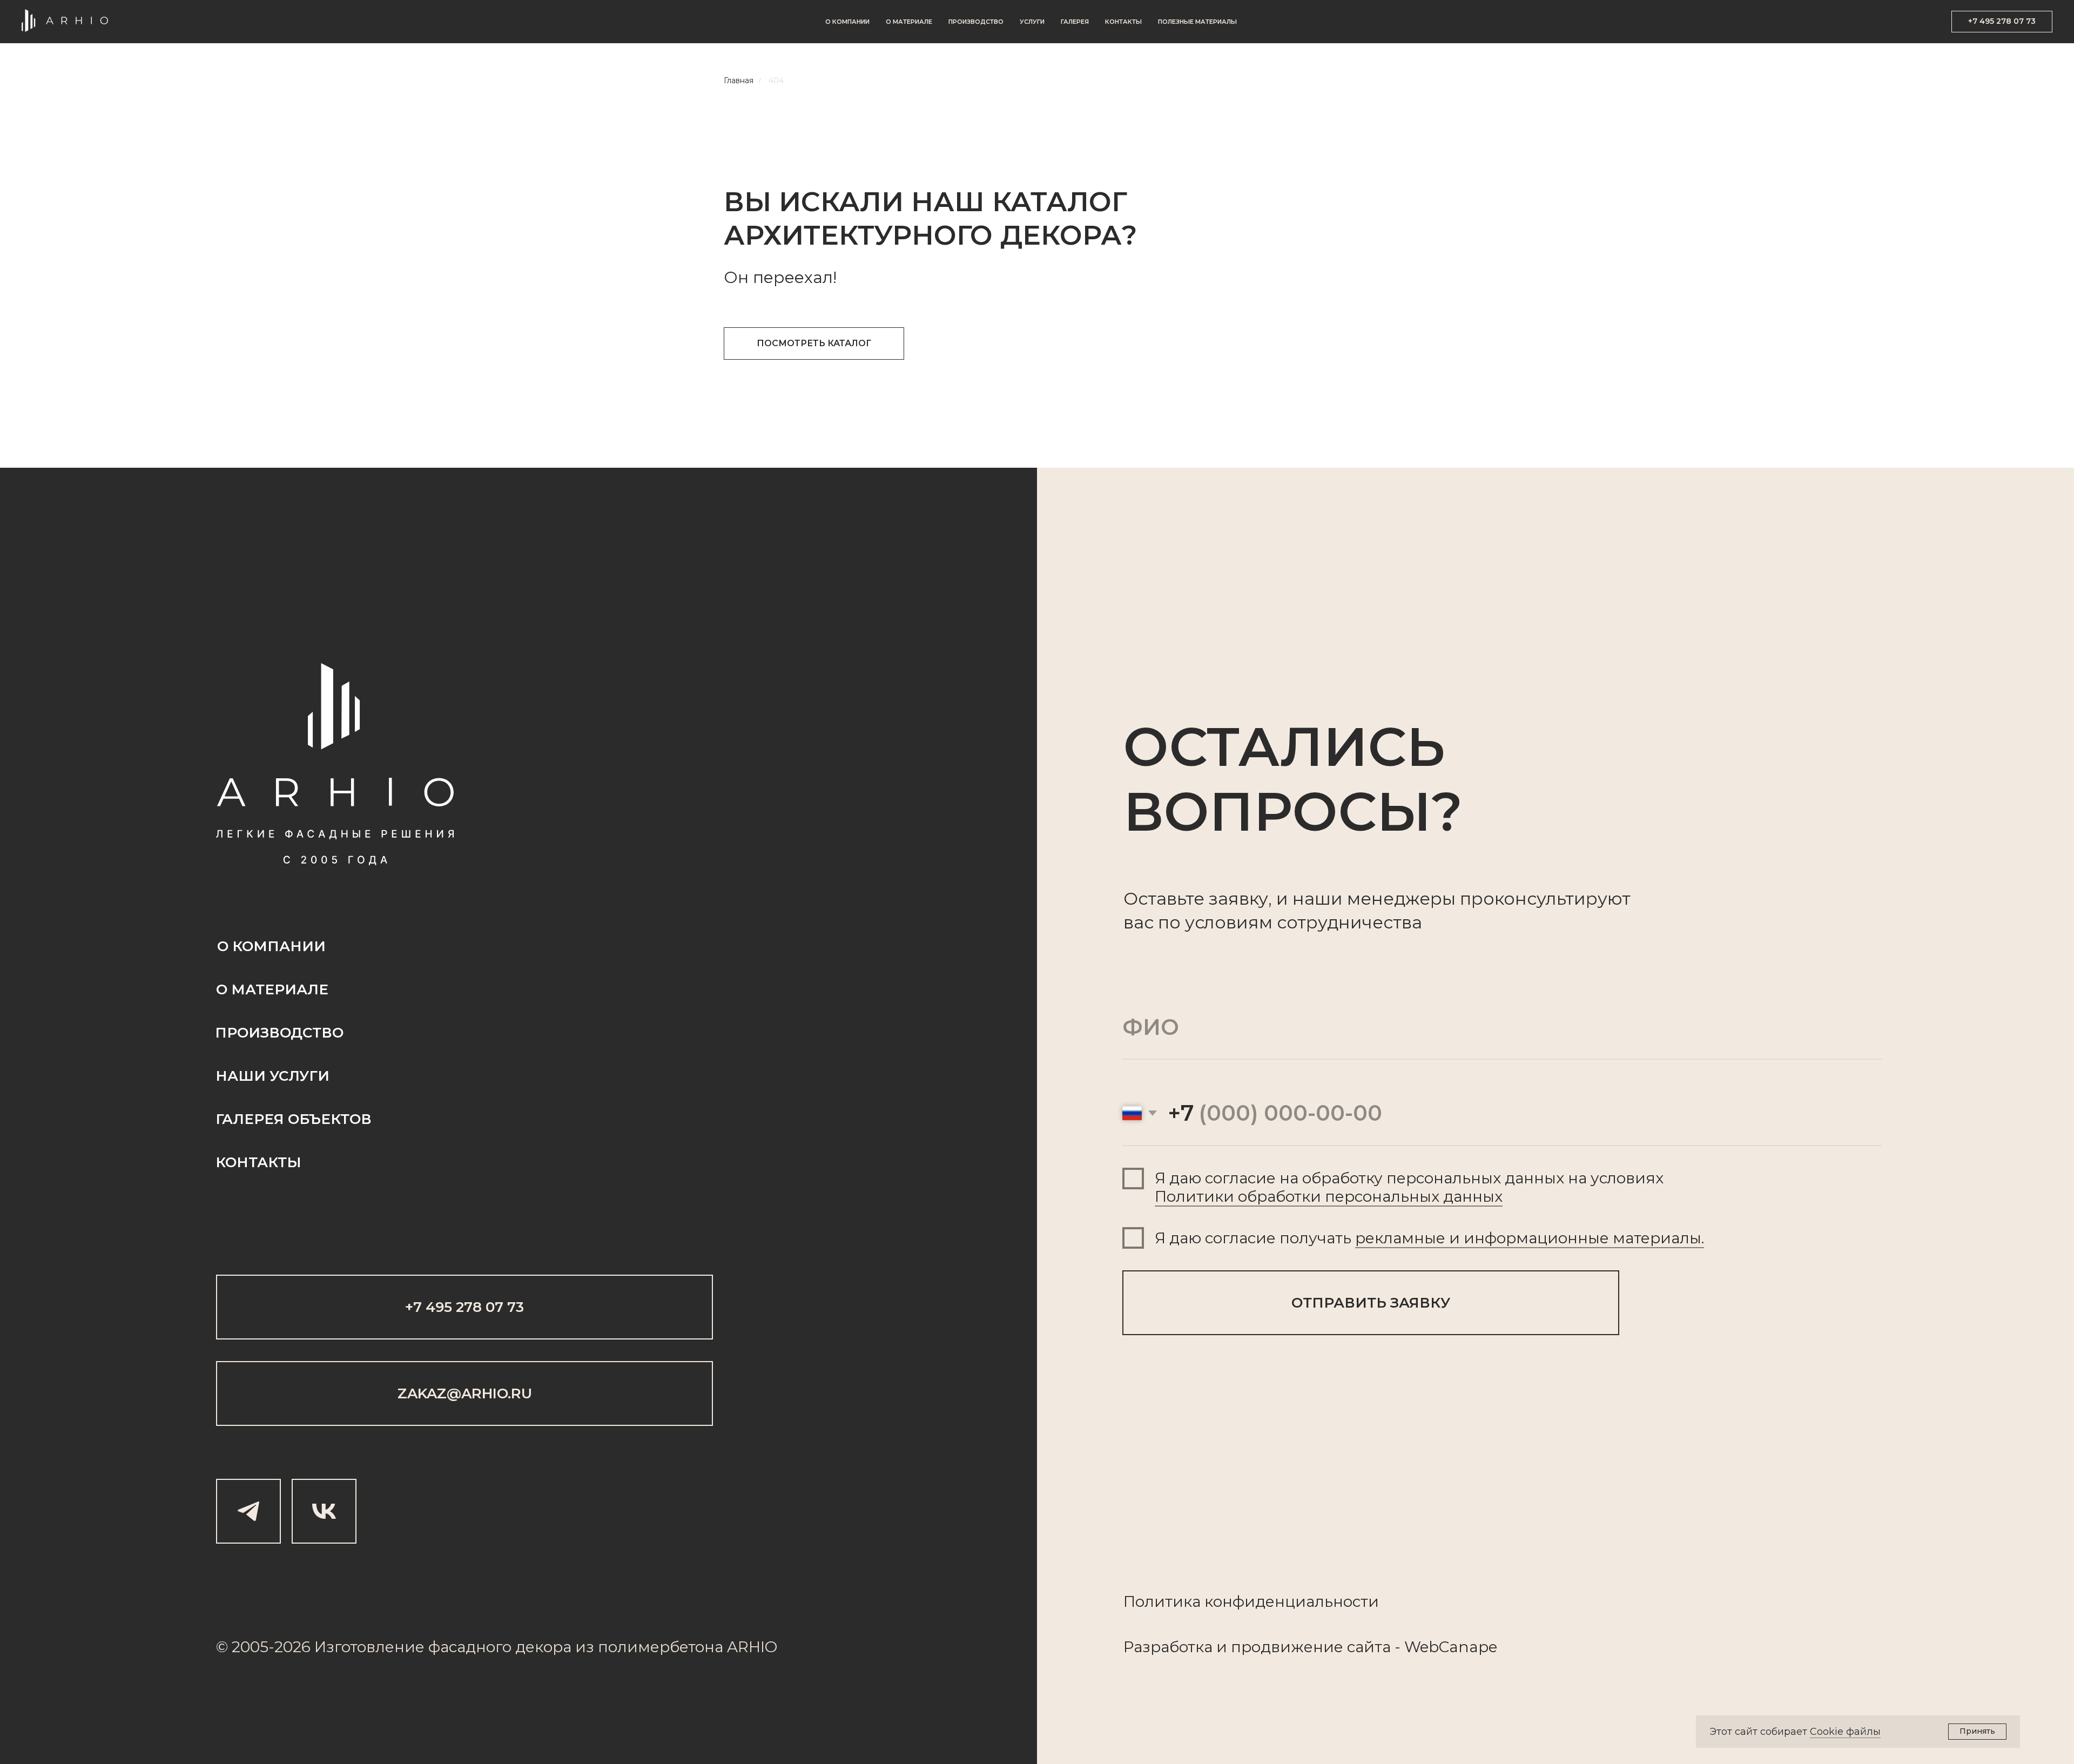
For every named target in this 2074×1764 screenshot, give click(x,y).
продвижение (1287, 1647)
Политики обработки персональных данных (1329, 1196)
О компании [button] (847, 22)
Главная (739, 80)
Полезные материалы (1197, 22)
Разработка (1168, 1647)
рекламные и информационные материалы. (1530, 1238)
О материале (909, 22)
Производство (976, 22)
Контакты (1123, 22)
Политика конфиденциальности (1251, 1601)
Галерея (1075, 22)
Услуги (1032, 22)
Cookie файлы (1845, 1732)
